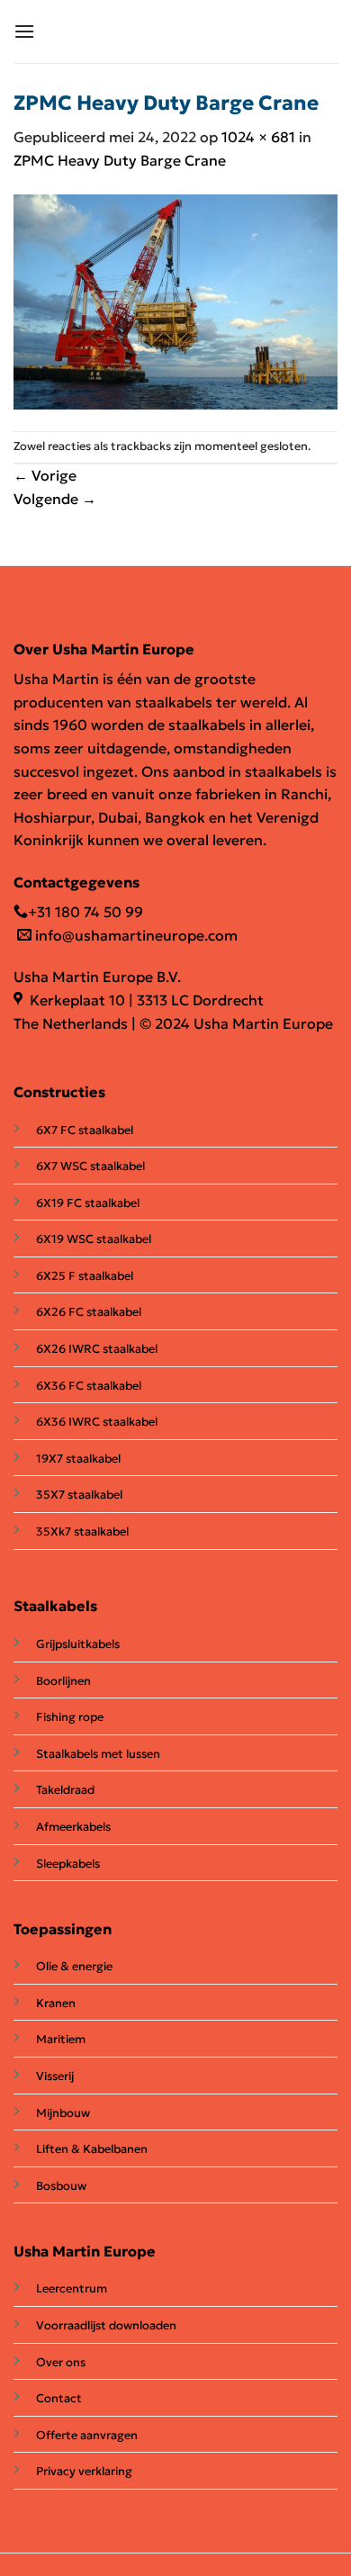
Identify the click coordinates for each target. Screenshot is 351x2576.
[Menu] (24, 31)
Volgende (55, 499)
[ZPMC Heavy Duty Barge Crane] (175, 300)
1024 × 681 (258, 137)
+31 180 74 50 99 (85, 912)
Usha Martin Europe (85, 2251)
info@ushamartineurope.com (135, 935)
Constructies (59, 1092)
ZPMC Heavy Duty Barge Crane (120, 160)
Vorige (45, 475)
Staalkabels (55, 1606)
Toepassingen (63, 1929)
